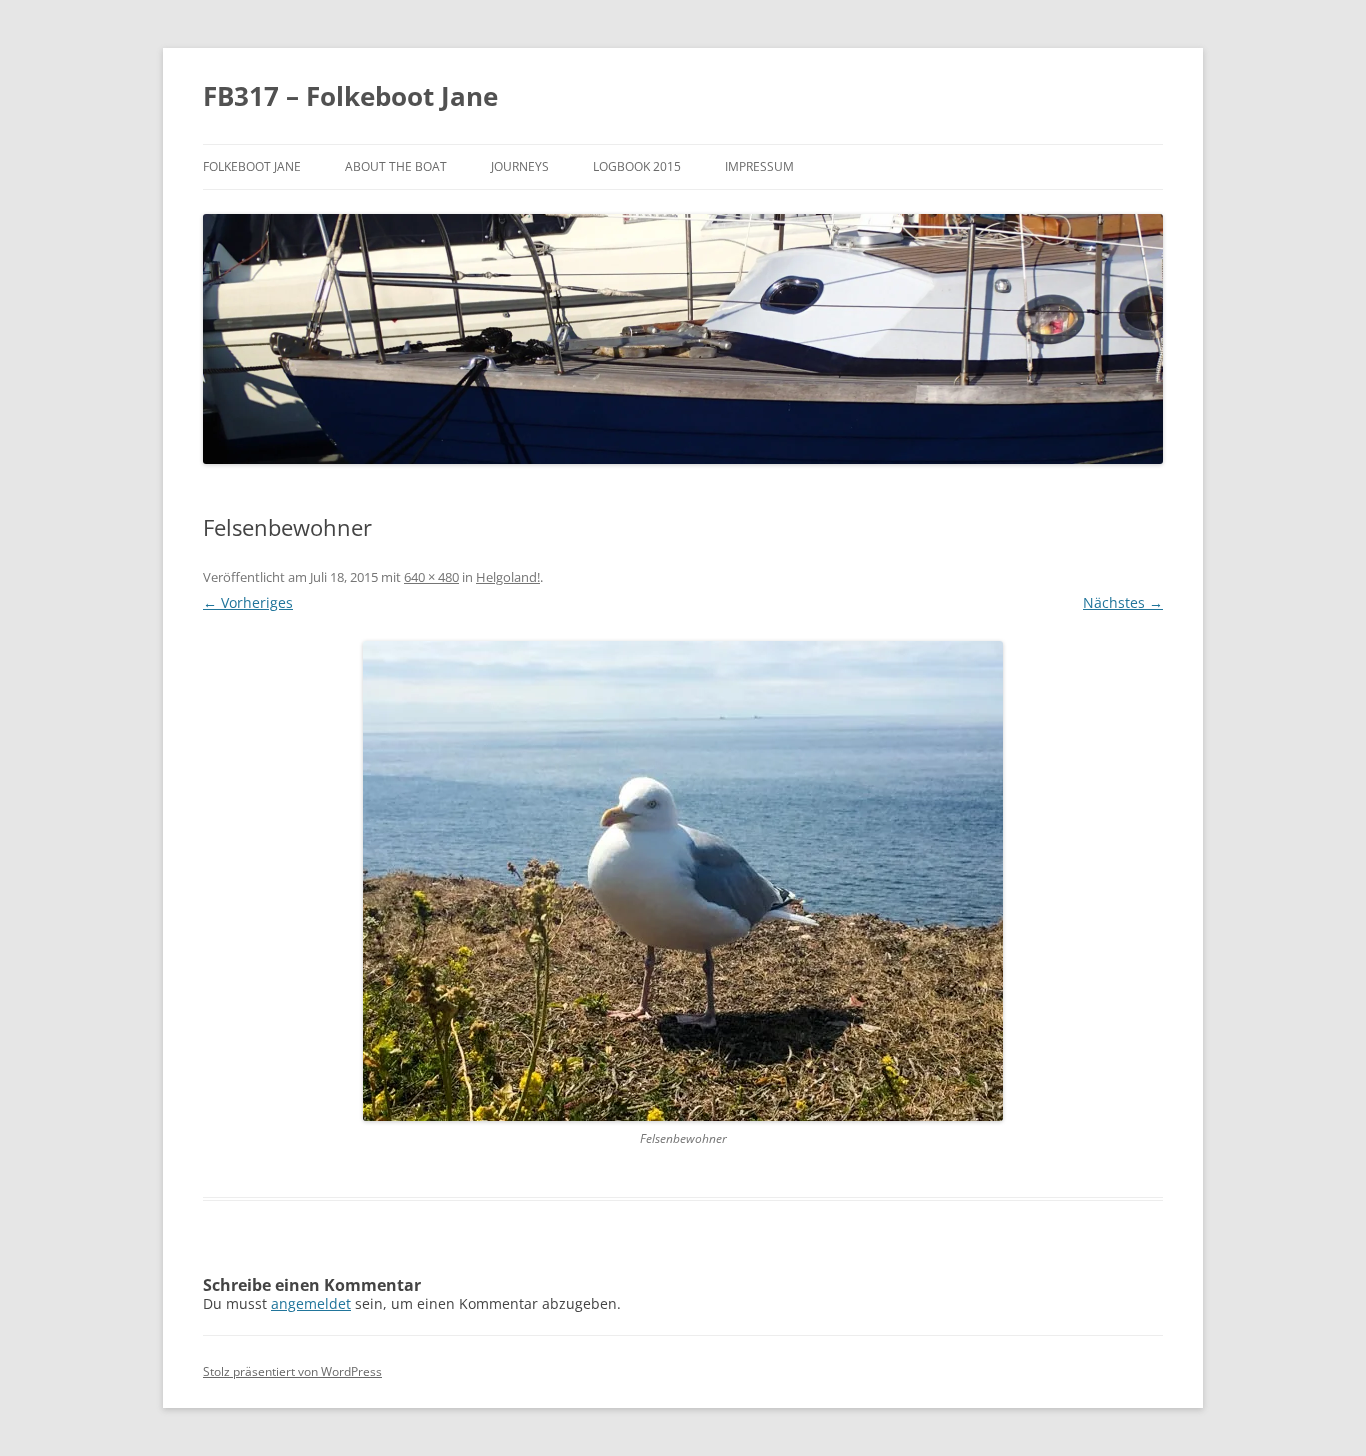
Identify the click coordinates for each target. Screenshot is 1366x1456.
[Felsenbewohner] (683, 881)
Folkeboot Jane (252, 166)
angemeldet (311, 1303)
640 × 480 (431, 577)
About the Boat (396, 166)
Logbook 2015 (637, 166)
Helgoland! (508, 577)
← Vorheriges (248, 602)
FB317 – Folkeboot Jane (350, 96)
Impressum (759, 166)
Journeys (520, 166)
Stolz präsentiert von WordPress (292, 1371)
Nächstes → (1123, 602)
